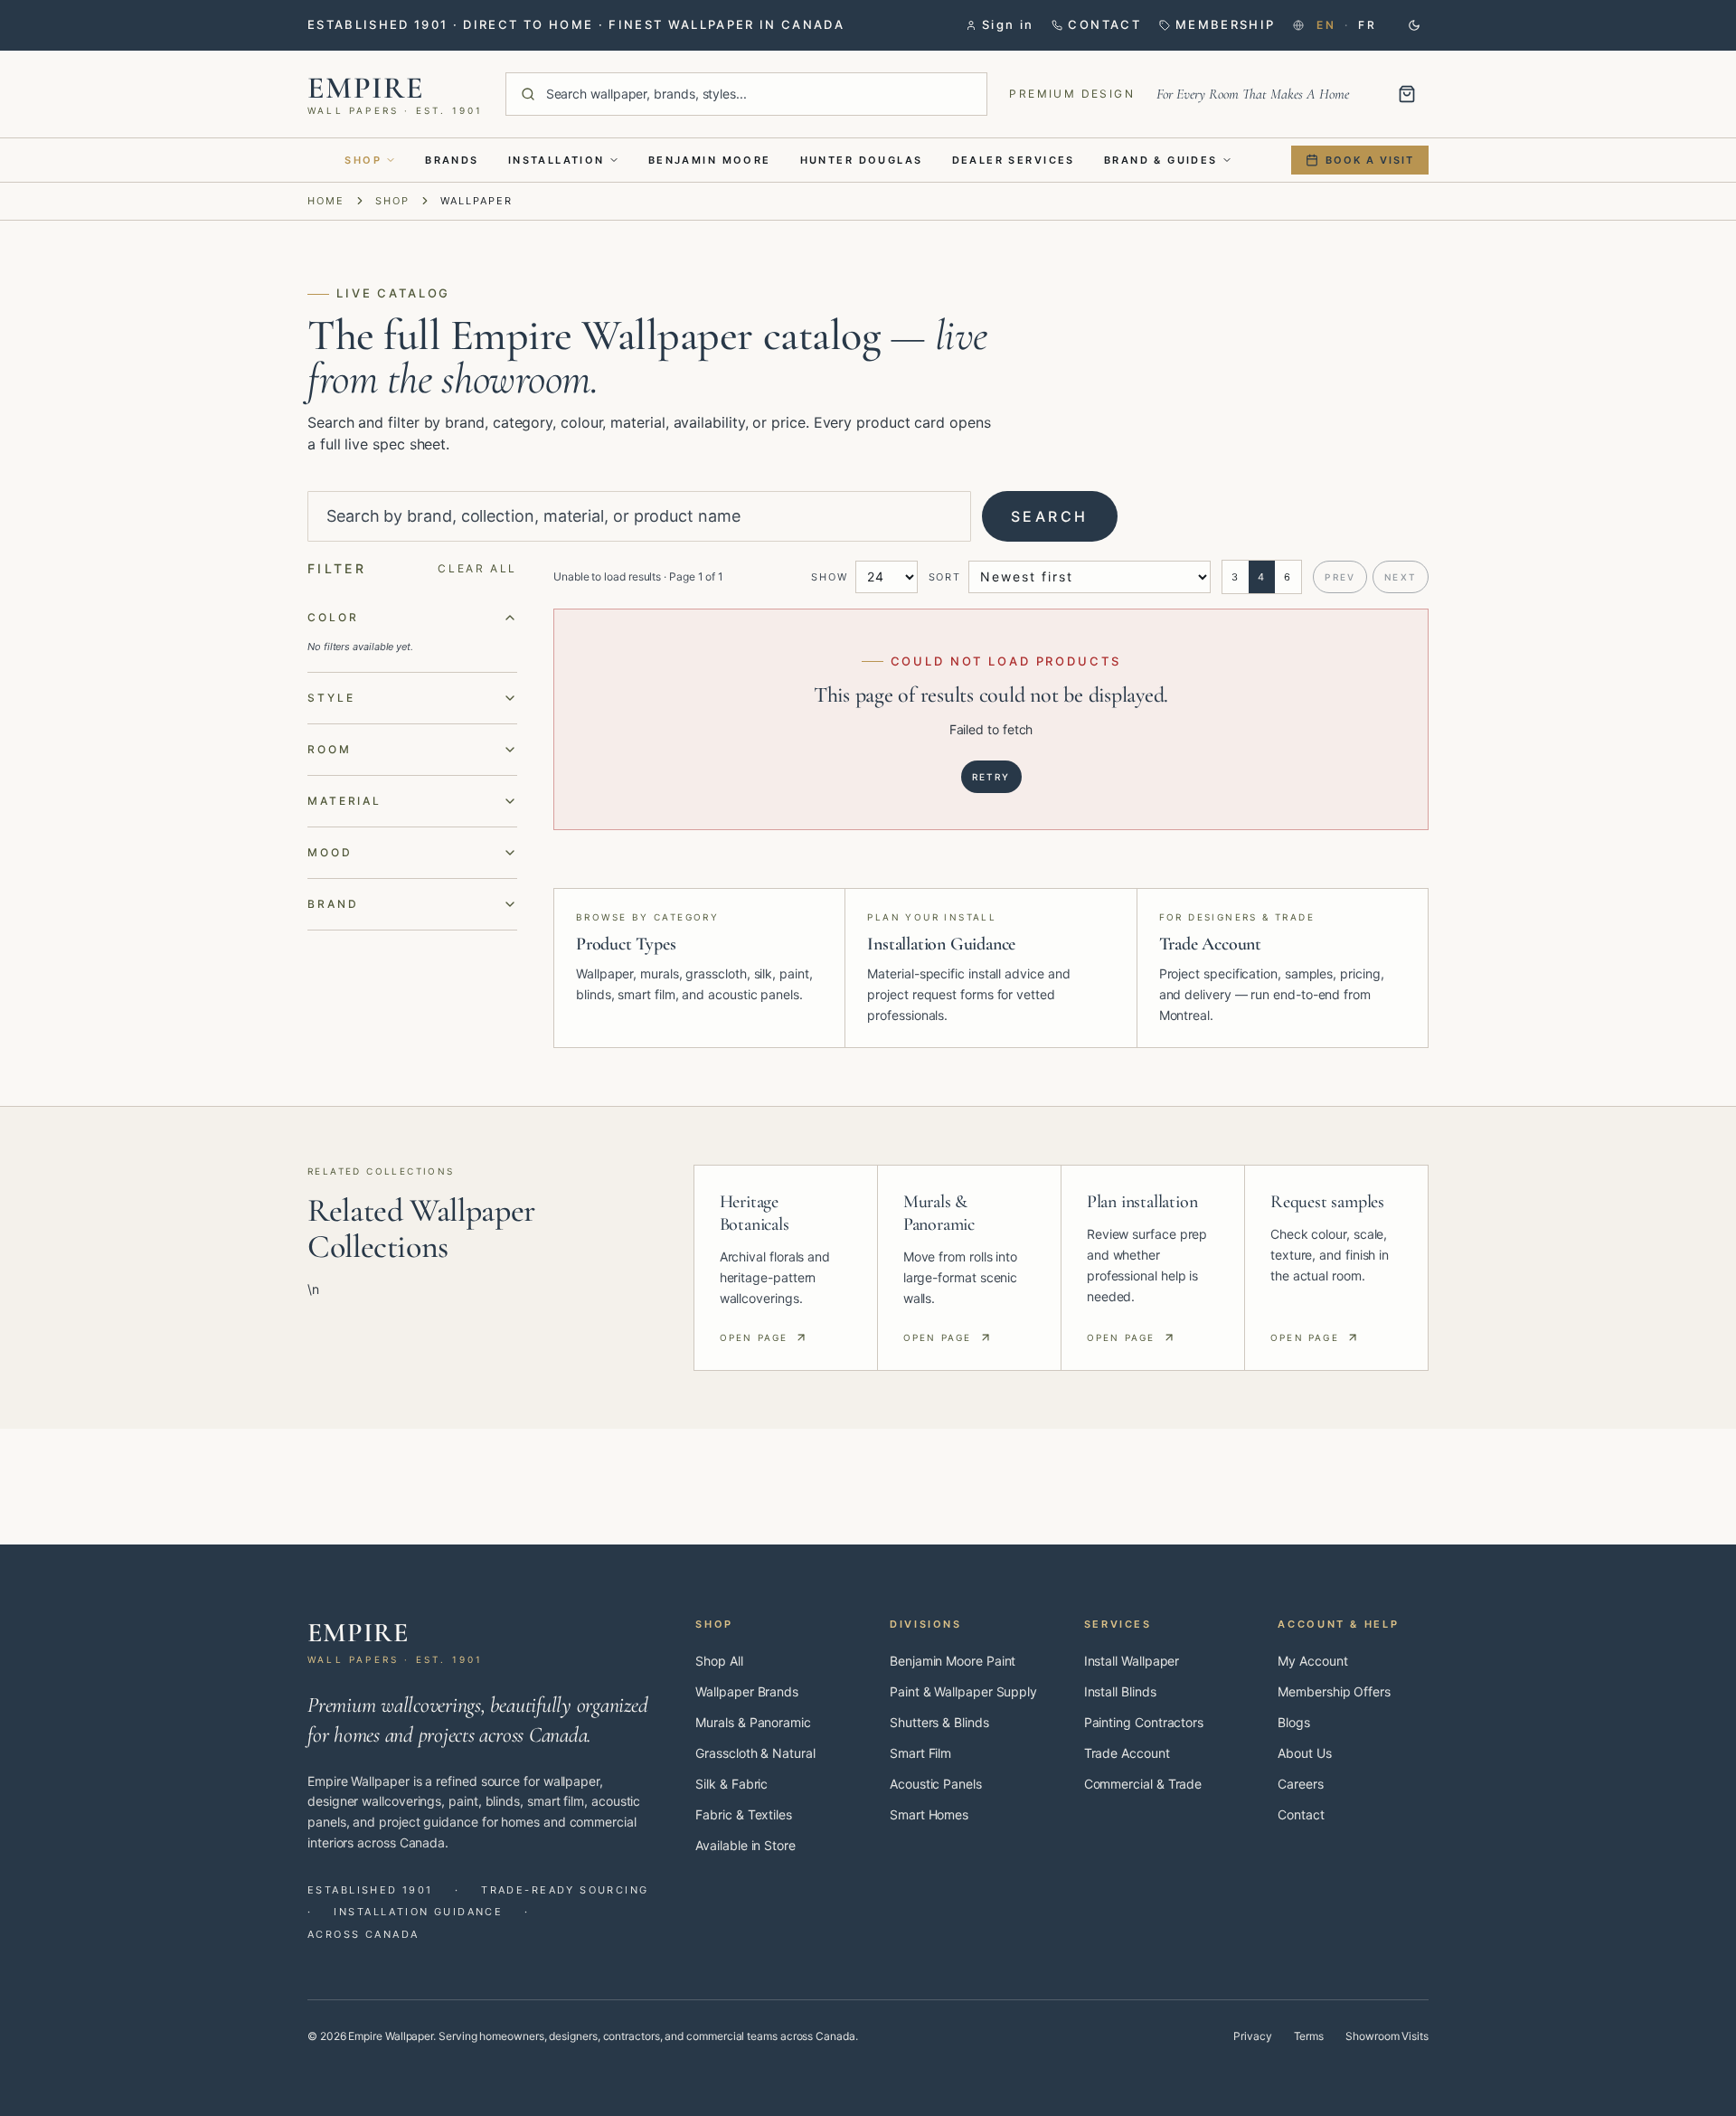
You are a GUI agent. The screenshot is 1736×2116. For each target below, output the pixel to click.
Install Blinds (1120, 1691)
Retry (991, 777)
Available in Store (745, 1845)
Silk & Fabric (731, 1784)
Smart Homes (929, 1814)
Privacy (1252, 2036)
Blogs (1294, 1722)
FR (1367, 25)
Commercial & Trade (1143, 1784)
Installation (557, 160)
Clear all (477, 568)
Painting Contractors (1144, 1722)
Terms (1309, 2036)
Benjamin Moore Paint (953, 1661)
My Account (1312, 1661)
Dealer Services (1014, 160)
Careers (1300, 1784)
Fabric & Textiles (744, 1814)
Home (326, 201)
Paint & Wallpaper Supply (963, 1691)
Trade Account (1127, 1753)
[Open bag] (1407, 94)
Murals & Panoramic (753, 1722)
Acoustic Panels (936, 1784)
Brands (452, 160)
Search (1050, 516)
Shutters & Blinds (939, 1722)
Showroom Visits (1387, 2036)
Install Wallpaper (1132, 1661)
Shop (363, 160)
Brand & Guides (1161, 160)
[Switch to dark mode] (1414, 25)
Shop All (719, 1661)
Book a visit (1370, 160)
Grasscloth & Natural (755, 1753)
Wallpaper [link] (476, 201)
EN (1326, 25)
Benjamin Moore (710, 160)
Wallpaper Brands (747, 1691)
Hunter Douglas (862, 160)
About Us (1304, 1753)
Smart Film (920, 1753)
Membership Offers (1334, 1691)
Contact (1301, 1814)
